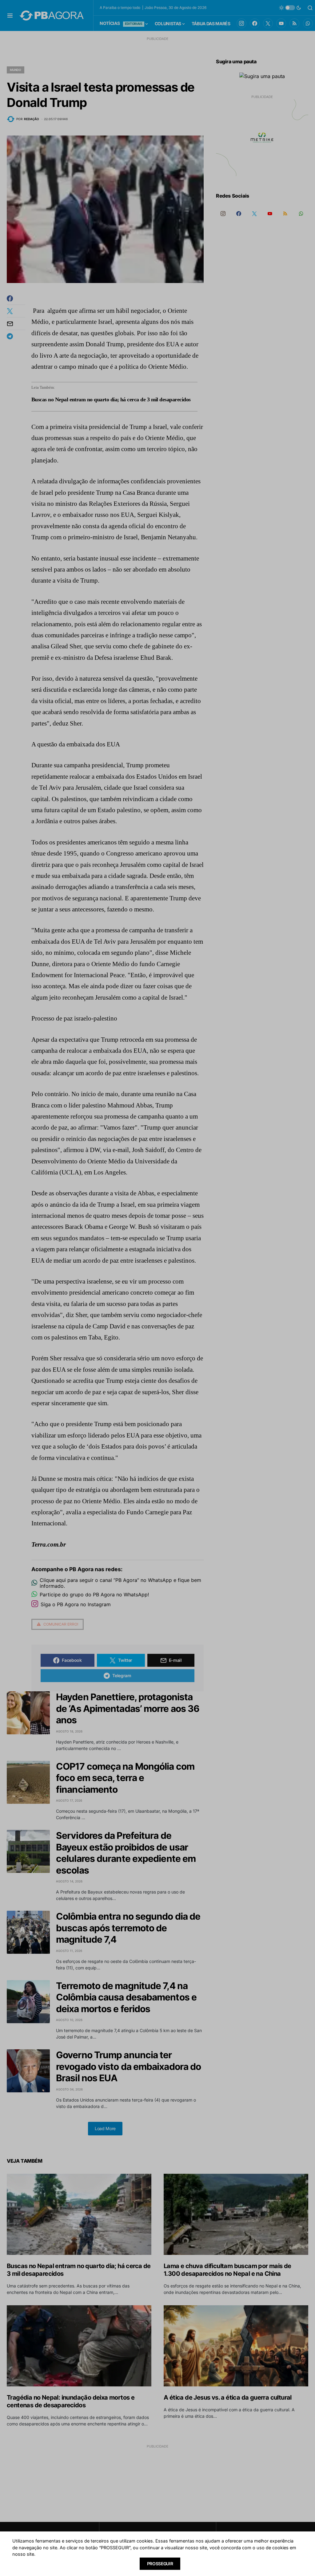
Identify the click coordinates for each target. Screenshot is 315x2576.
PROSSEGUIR (160, 2564)
